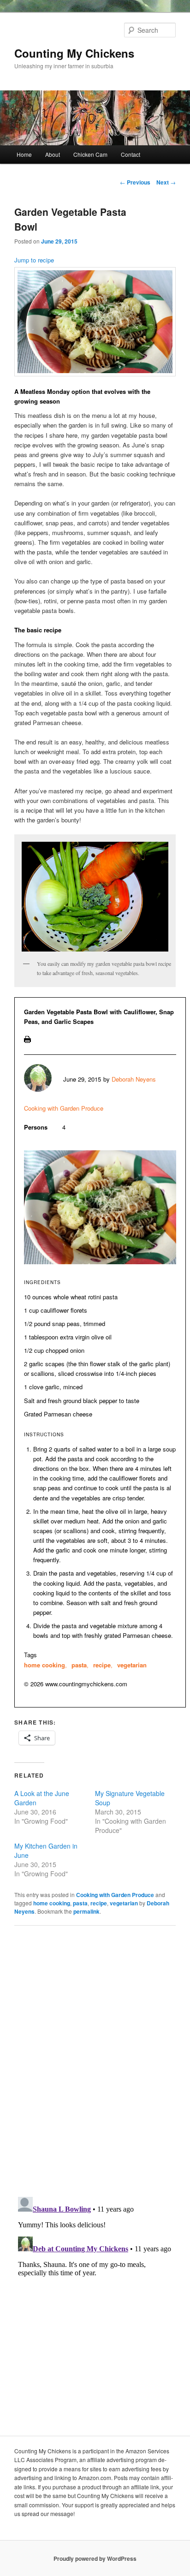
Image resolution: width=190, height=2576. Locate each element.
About (53, 154)
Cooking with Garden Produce (64, 1108)
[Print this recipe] (27, 1040)
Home (24, 154)
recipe (102, 1665)
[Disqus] (95, 2060)
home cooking (45, 1665)
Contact (131, 154)
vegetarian (132, 1665)
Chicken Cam (90, 154)
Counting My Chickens (74, 53)
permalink (86, 1911)
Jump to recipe (34, 260)
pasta (79, 1665)
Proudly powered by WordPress (95, 2558)
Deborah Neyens (134, 1079)
